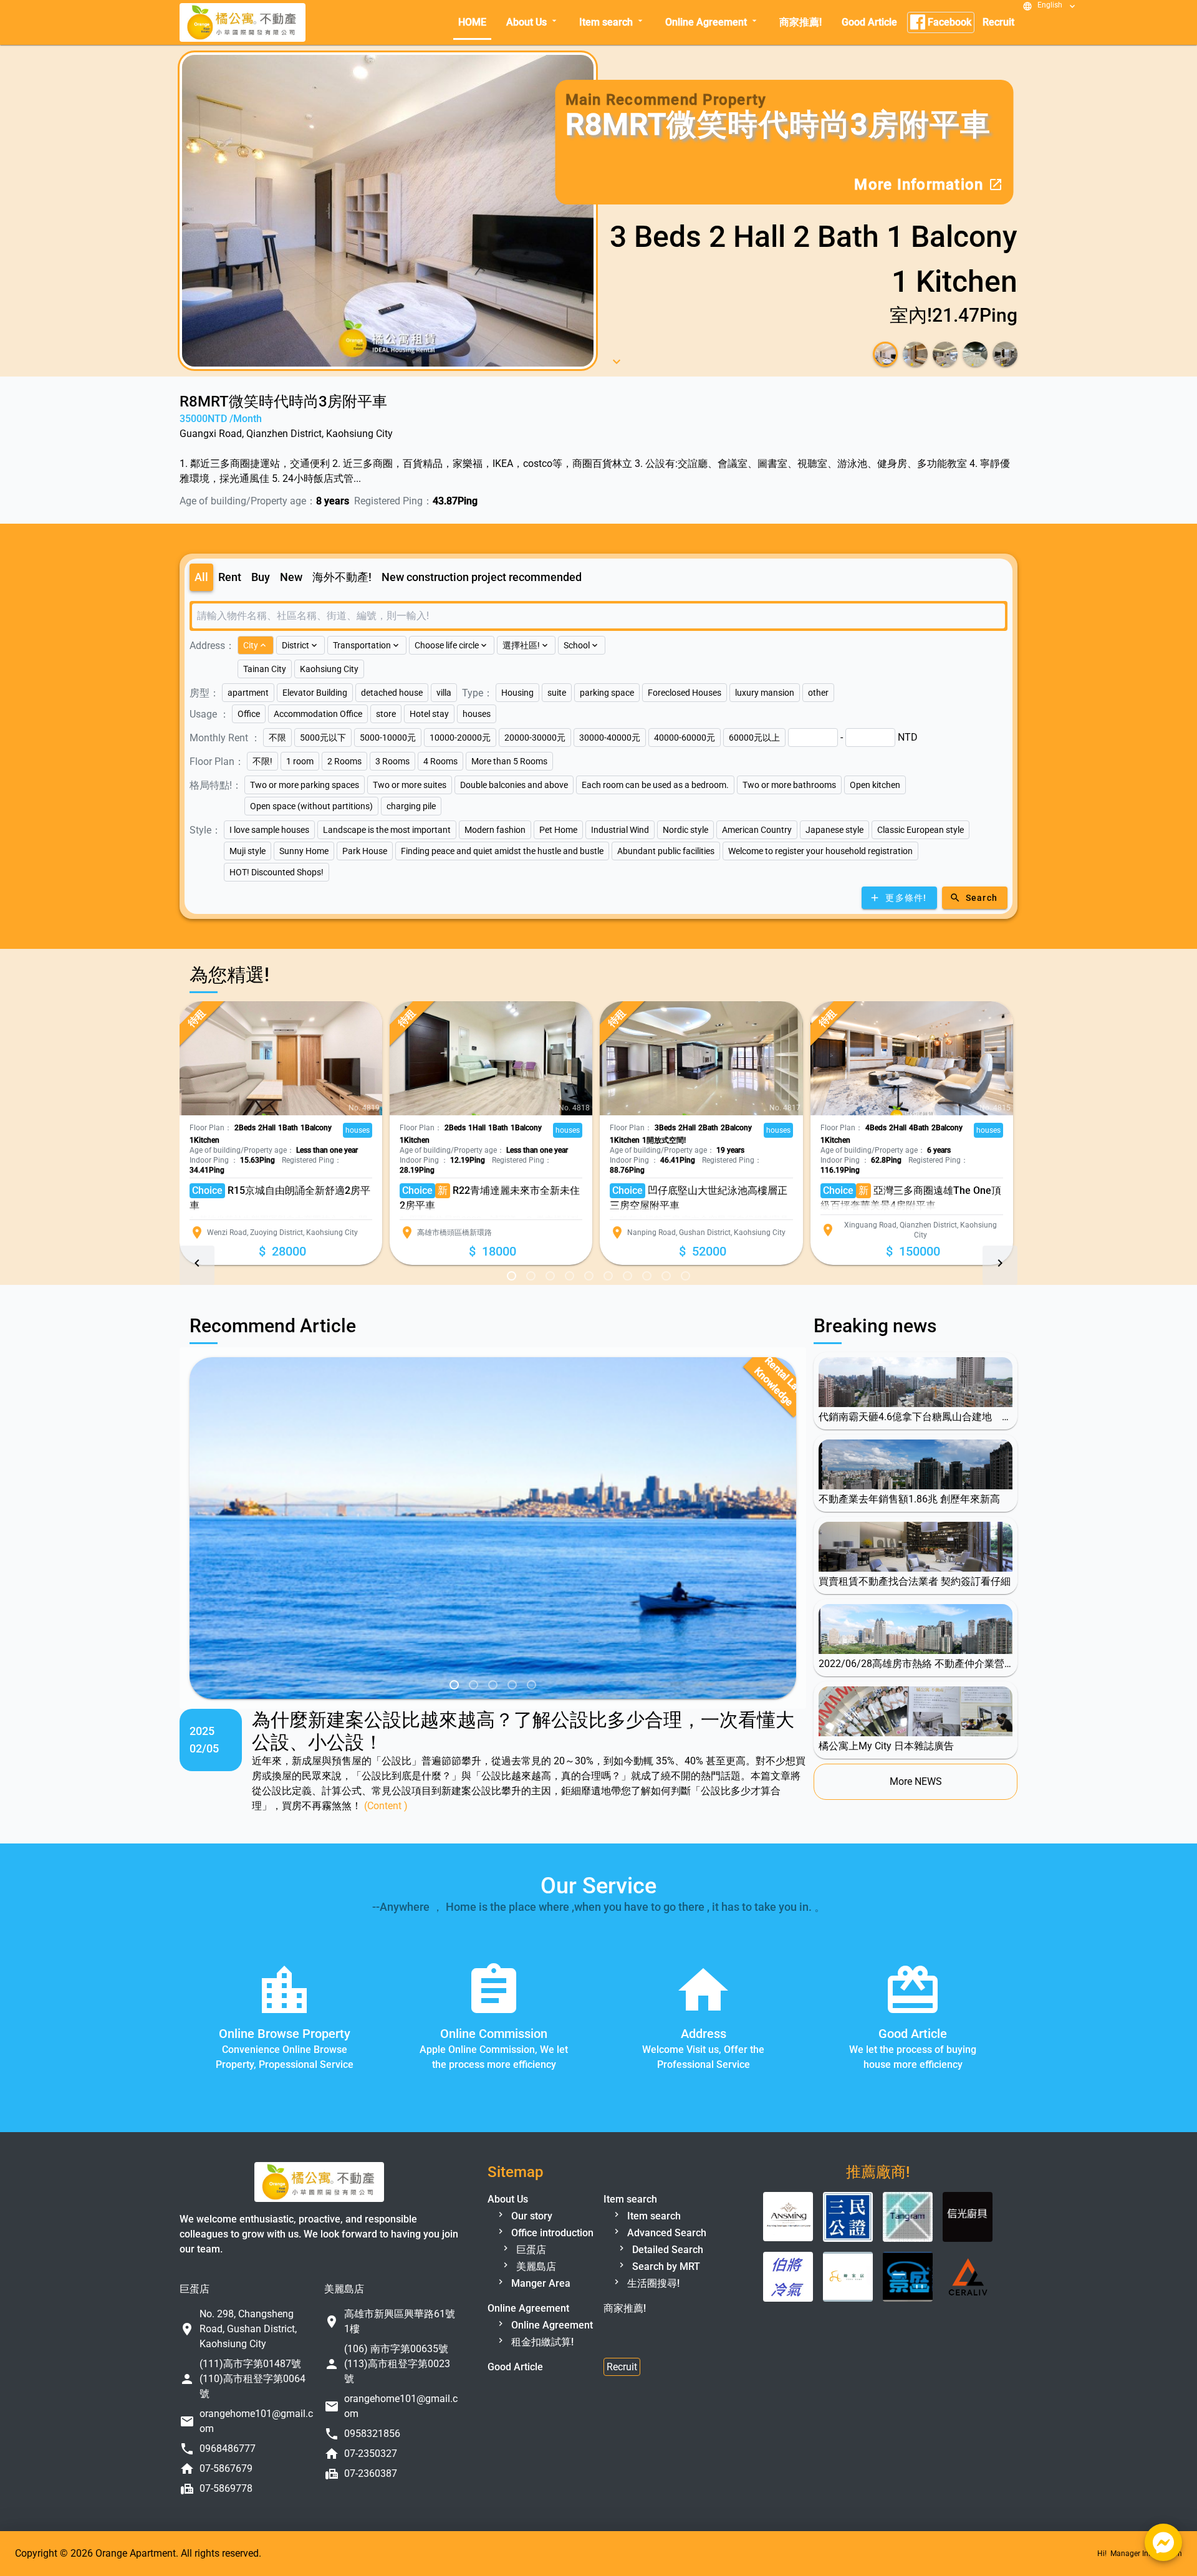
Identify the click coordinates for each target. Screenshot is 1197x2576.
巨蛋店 (530, 2277)
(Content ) (386, 1833)
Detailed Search (666, 2277)
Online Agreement (712, 22)
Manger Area (540, 2311)
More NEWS (916, 1809)
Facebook (948, 22)
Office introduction (551, 2260)
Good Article (869, 22)
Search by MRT (665, 2294)
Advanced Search (666, 2260)
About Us (533, 22)
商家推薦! (800, 22)
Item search (612, 22)
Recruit (998, 22)
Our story (531, 2243)
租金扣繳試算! (541, 2369)
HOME (472, 22)
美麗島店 (535, 2294)
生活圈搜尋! (652, 2311)
